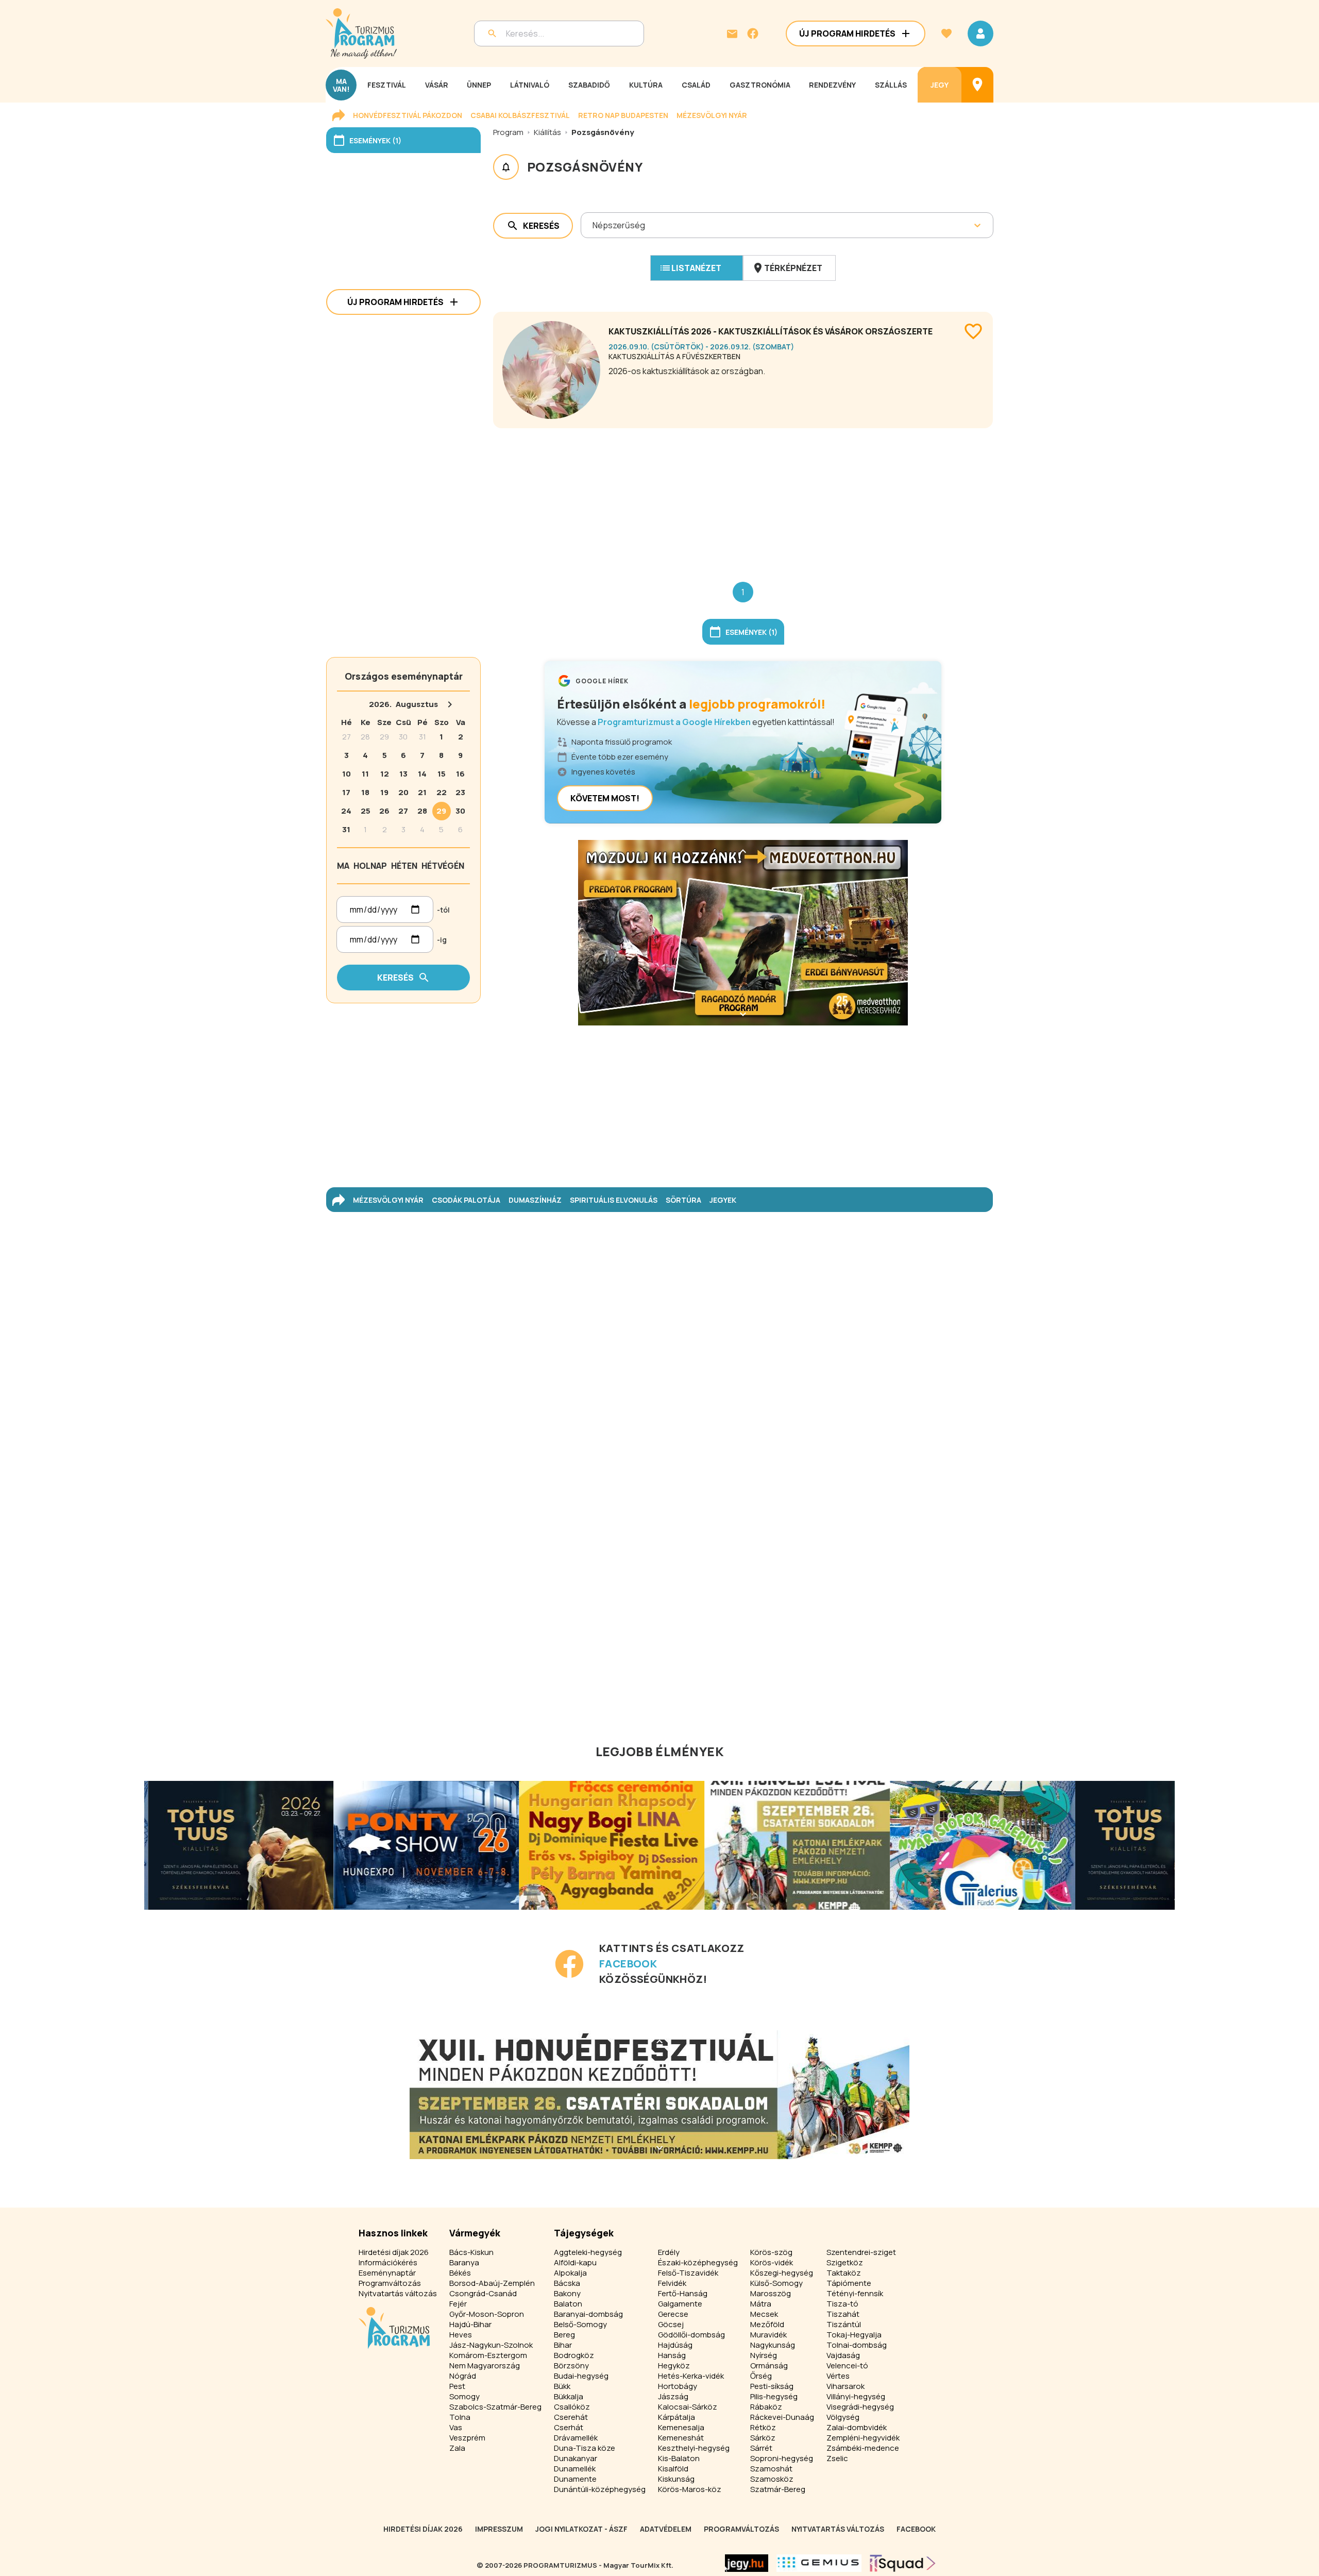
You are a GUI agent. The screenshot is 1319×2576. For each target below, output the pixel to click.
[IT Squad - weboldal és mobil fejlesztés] (903, 2563)
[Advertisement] (743, 497)
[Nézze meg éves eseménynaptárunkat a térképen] (977, 85)
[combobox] (593, 225)
